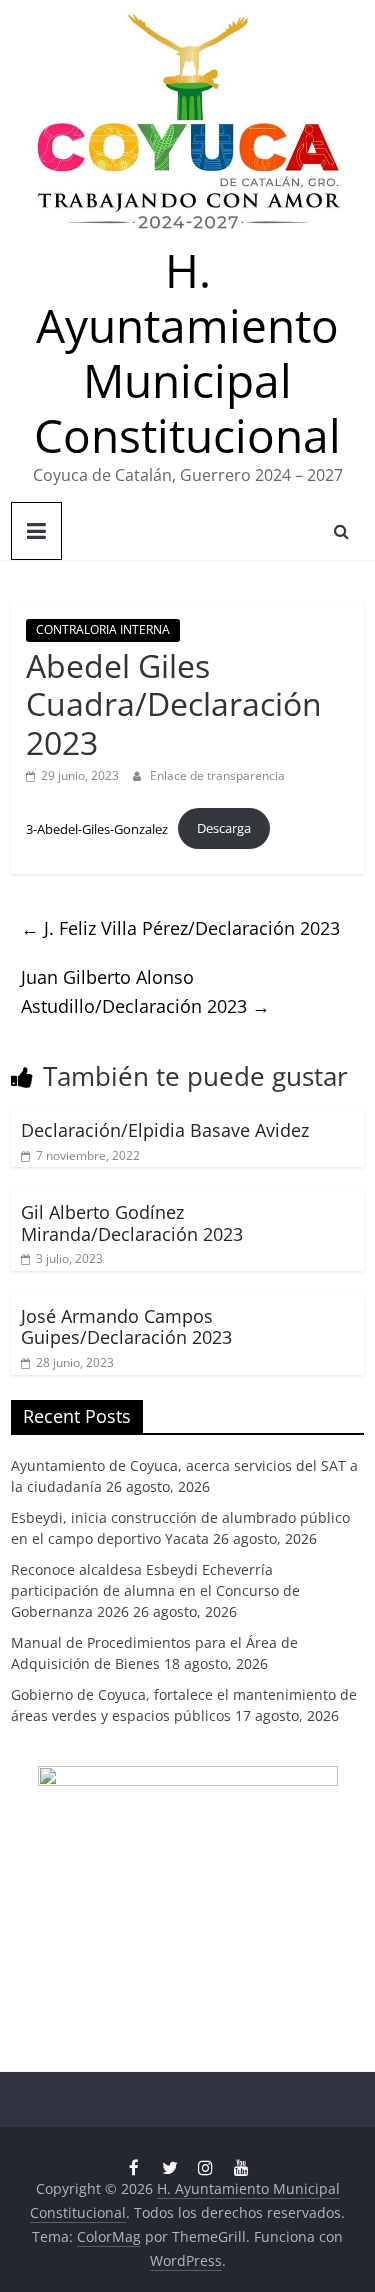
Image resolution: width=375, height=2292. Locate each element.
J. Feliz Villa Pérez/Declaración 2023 (180, 928)
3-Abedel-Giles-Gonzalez (97, 828)
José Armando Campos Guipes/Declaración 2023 (126, 1327)
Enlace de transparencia (217, 775)
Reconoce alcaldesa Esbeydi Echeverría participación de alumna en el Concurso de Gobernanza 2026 (155, 1590)
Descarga (224, 828)
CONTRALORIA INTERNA (103, 629)
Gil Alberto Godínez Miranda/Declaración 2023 (132, 1223)
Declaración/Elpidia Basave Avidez (165, 1130)
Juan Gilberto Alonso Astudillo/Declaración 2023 (145, 991)
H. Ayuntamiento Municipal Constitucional (187, 353)
